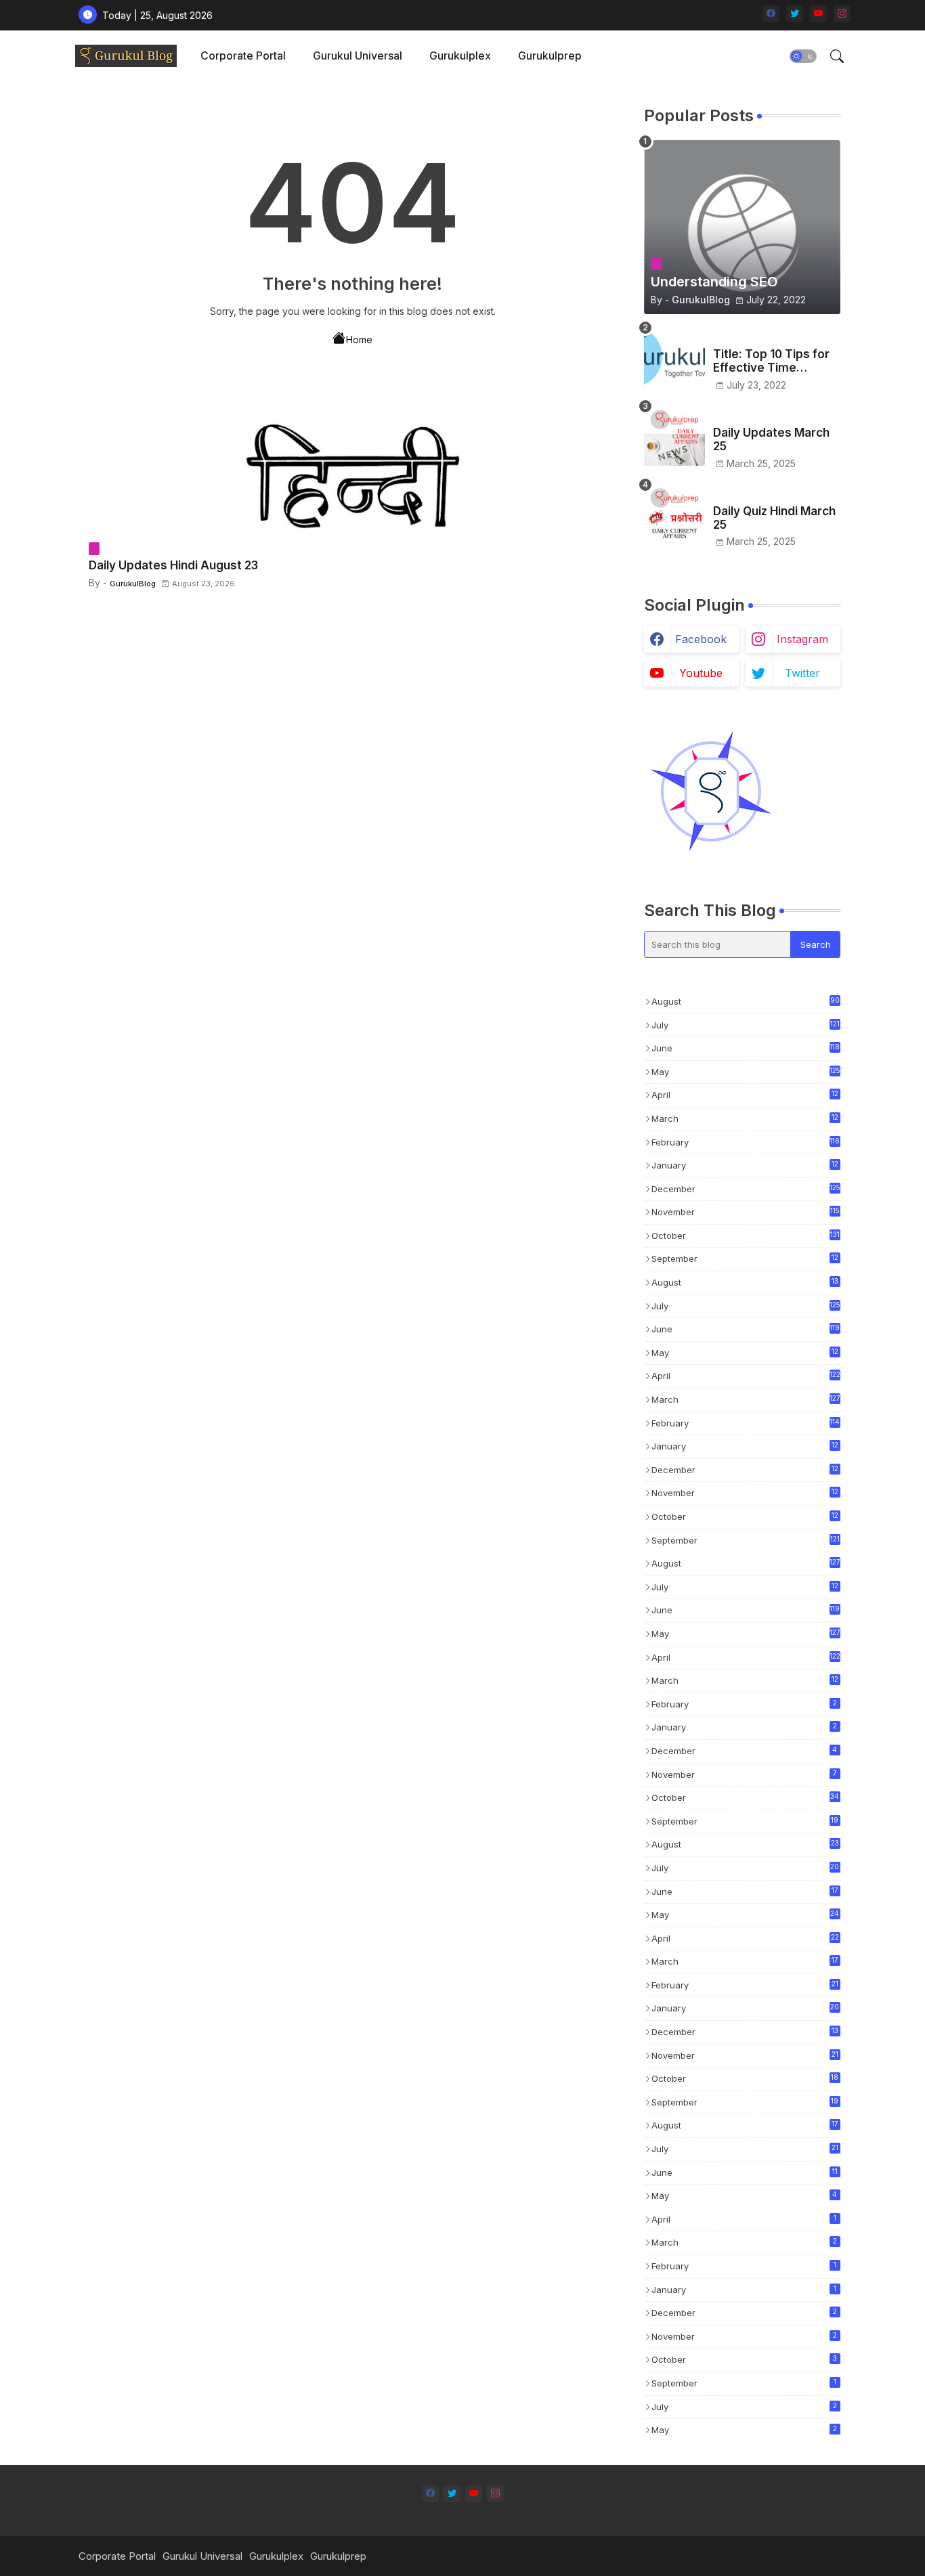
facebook (701, 639)
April (745, 1096)
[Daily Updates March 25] (674, 435)
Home (359, 340)
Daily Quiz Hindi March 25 (774, 518)
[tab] (243, 56)
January (745, 1166)
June (746, 1048)
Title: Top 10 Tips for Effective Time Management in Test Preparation (771, 361)
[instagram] (842, 14)
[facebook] (771, 14)
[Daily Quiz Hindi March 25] (674, 514)
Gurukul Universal (358, 56)
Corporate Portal (243, 56)
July (746, 1025)
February (746, 1142)
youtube (701, 673)
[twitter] (795, 14)
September (745, 1260)
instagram (802, 639)
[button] (803, 56)
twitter (802, 673)
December (746, 1189)
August (746, 1001)
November (746, 1212)
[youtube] (818, 14)
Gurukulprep (550, 56)
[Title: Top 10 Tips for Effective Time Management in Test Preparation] (674, 357)
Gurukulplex (460, 56)
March (745, 1119)
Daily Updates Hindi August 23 (173, 565)
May (746, 1072)
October (746, 1236)
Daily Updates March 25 (771, 439)
